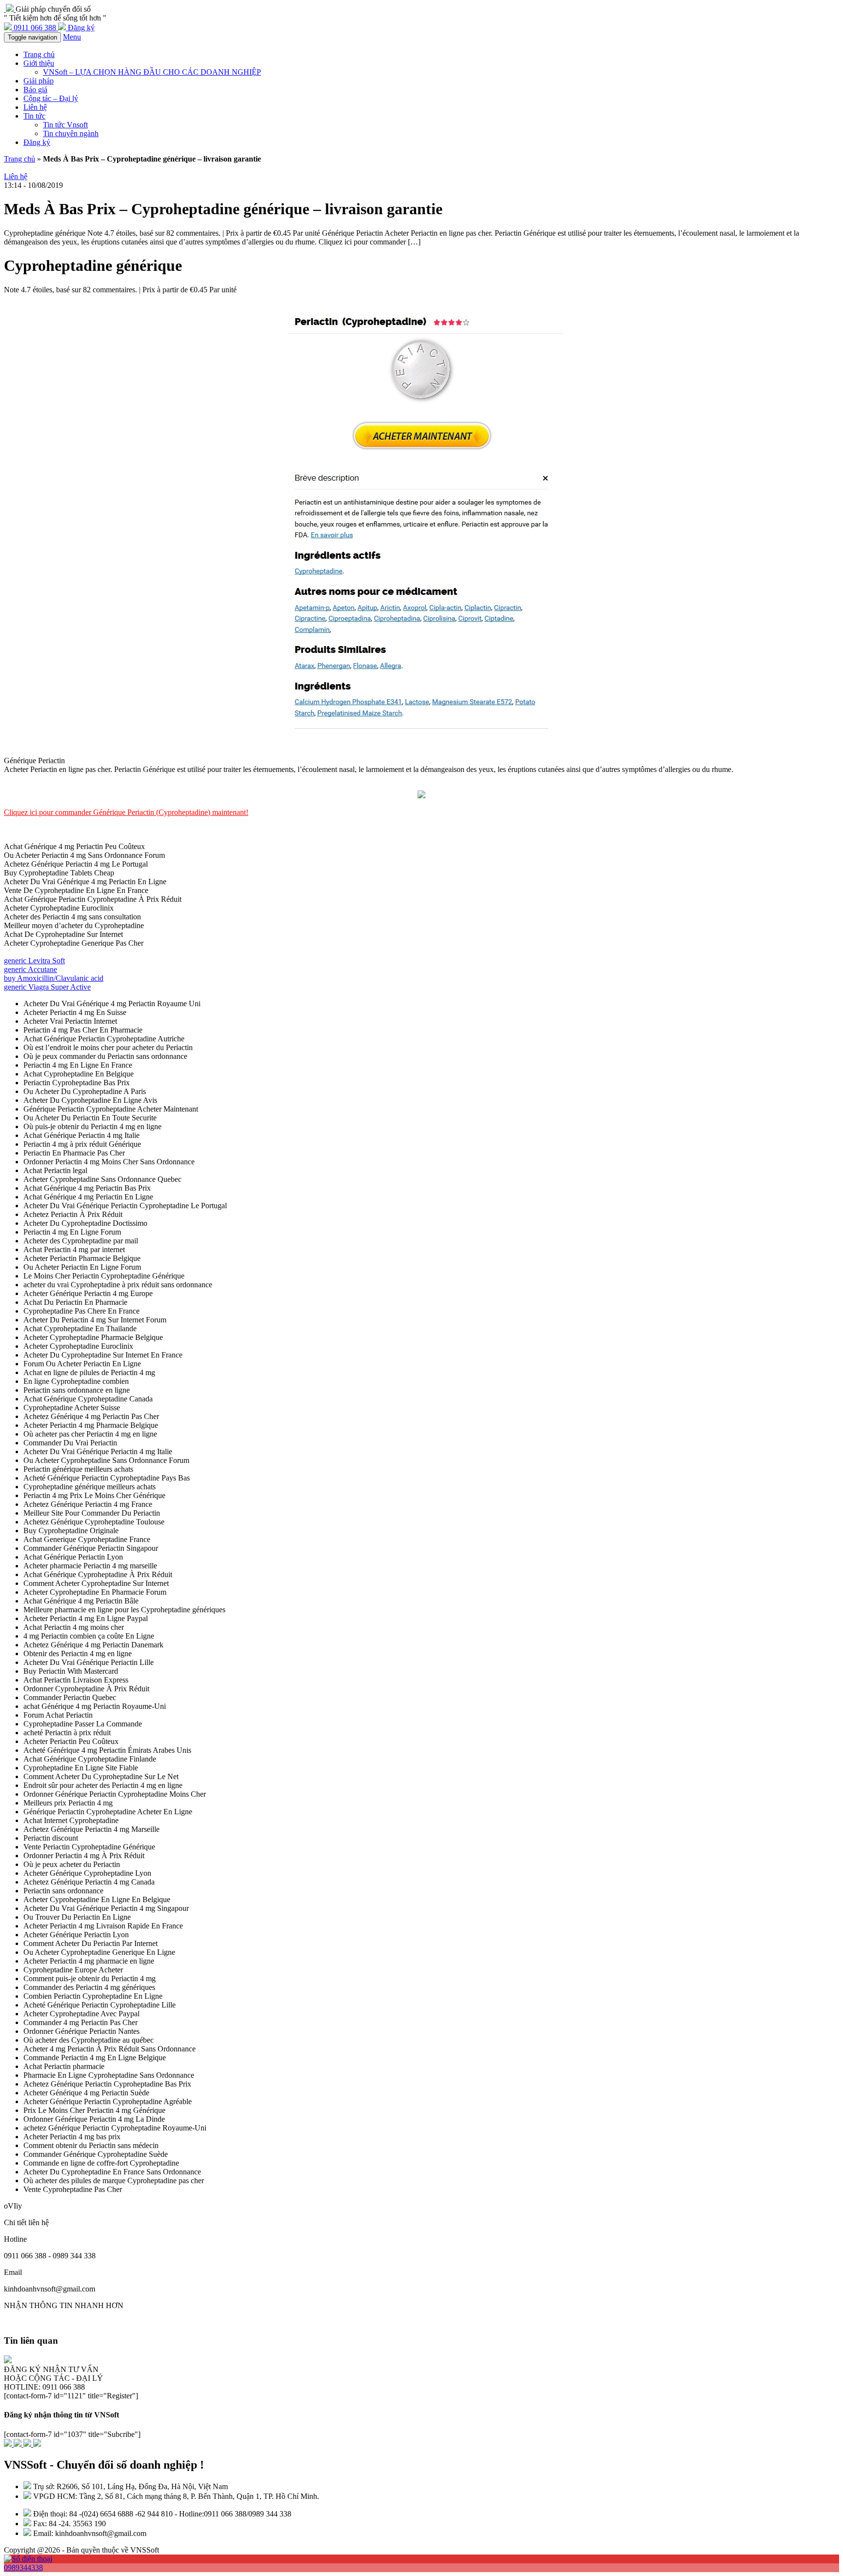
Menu (72, 37)
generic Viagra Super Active (47, 987)
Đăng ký (37, 142)
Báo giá (35, 90)
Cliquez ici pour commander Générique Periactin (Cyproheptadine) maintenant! (126, 812)
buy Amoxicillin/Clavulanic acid (54, 978)
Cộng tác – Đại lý (51, 98)
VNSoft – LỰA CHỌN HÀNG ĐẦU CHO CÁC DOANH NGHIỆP (152, 72)
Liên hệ (35, 107)
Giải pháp (39, 81)
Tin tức (34, 116)
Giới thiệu (39, 63)
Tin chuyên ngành (71, 133)
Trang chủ (39, 54)
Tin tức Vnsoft (65, 125)
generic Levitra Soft (34, 961)
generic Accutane (30, 969)
